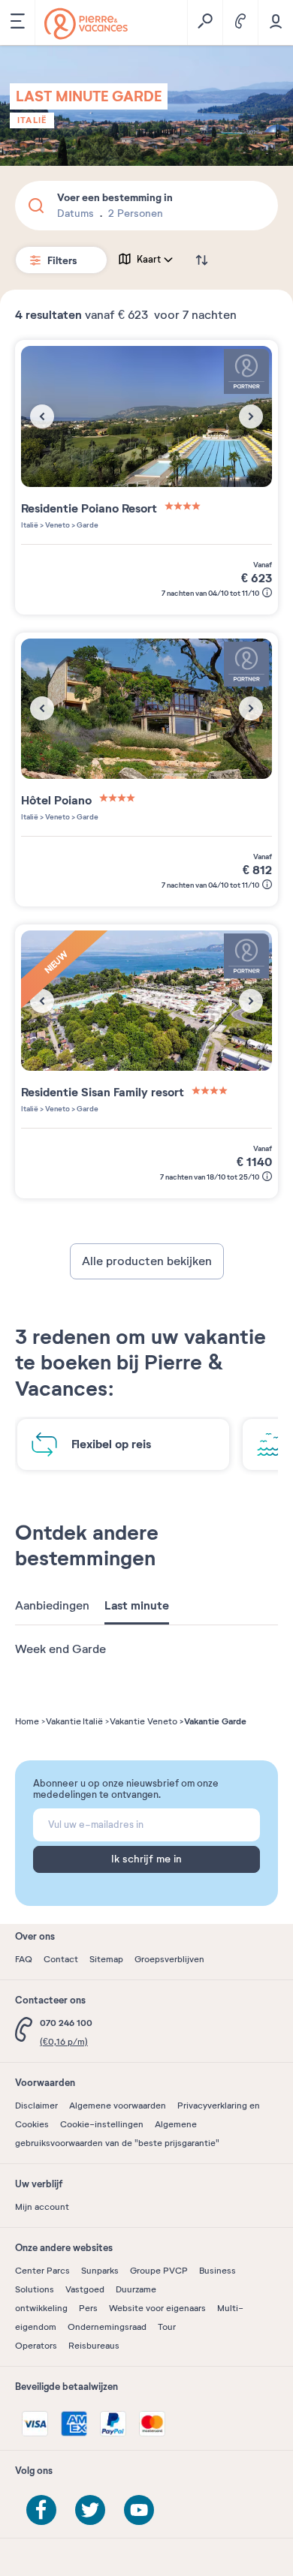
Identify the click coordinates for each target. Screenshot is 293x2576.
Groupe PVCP (159, 2271)
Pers (88, 2308)
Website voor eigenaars (157, 2308)
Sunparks (100, 2271)
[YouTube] (139, 2510)
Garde (87, 525)
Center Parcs (42, 2271)
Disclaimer (36, 2106)
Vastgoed (85, 2289)
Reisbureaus (94, 2346)
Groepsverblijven (169, 1959)
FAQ (24, 1959)
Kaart (149, 260)
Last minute (137, 1606)
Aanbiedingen (52, 1606)
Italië (32, 120)
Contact (61, 1959)
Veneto (57, 525)
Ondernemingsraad (107, 2327)
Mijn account (42, 2207)
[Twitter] (90, 2510)
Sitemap (106, 1959)
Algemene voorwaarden (118, 2106)
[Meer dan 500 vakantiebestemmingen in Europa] (86, 24)
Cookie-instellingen (102, 2124)
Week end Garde (60, 1649)
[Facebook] (41, 2510)
